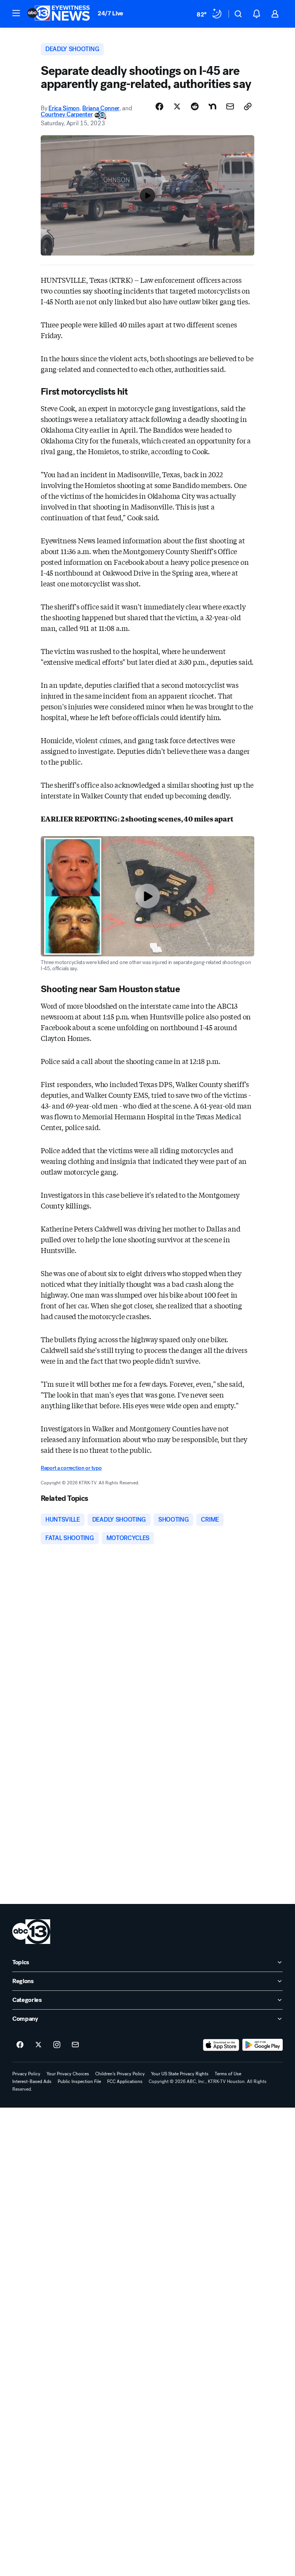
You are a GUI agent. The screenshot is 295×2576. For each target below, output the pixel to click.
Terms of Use (228, 2074)
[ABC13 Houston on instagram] (57, 2045)
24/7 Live (110, 13)
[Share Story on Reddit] (195, 106)
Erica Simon (64, 108)
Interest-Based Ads (32, 2081)
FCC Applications (125, 2081)
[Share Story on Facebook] (159, 106)
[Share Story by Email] (230, 106)
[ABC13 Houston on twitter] (38, 2045)
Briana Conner (101, 108)
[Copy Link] (248, 106)
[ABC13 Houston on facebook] (20, 2045)
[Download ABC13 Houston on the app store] (221, 2045)
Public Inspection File (79, 2081)
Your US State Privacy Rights (180, 2074)
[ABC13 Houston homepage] (59, 14)
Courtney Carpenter (67, 114)
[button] (16, 13)
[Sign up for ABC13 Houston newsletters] (75, 2045)
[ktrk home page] (31, 1932)
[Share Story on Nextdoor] (212, 106)
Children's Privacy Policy (120, 2074)
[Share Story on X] (177, 106)
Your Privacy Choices (68, 2074)
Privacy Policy (26, 2074)
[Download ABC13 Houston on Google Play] (263, 2045)
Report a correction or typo (71, 1468)
